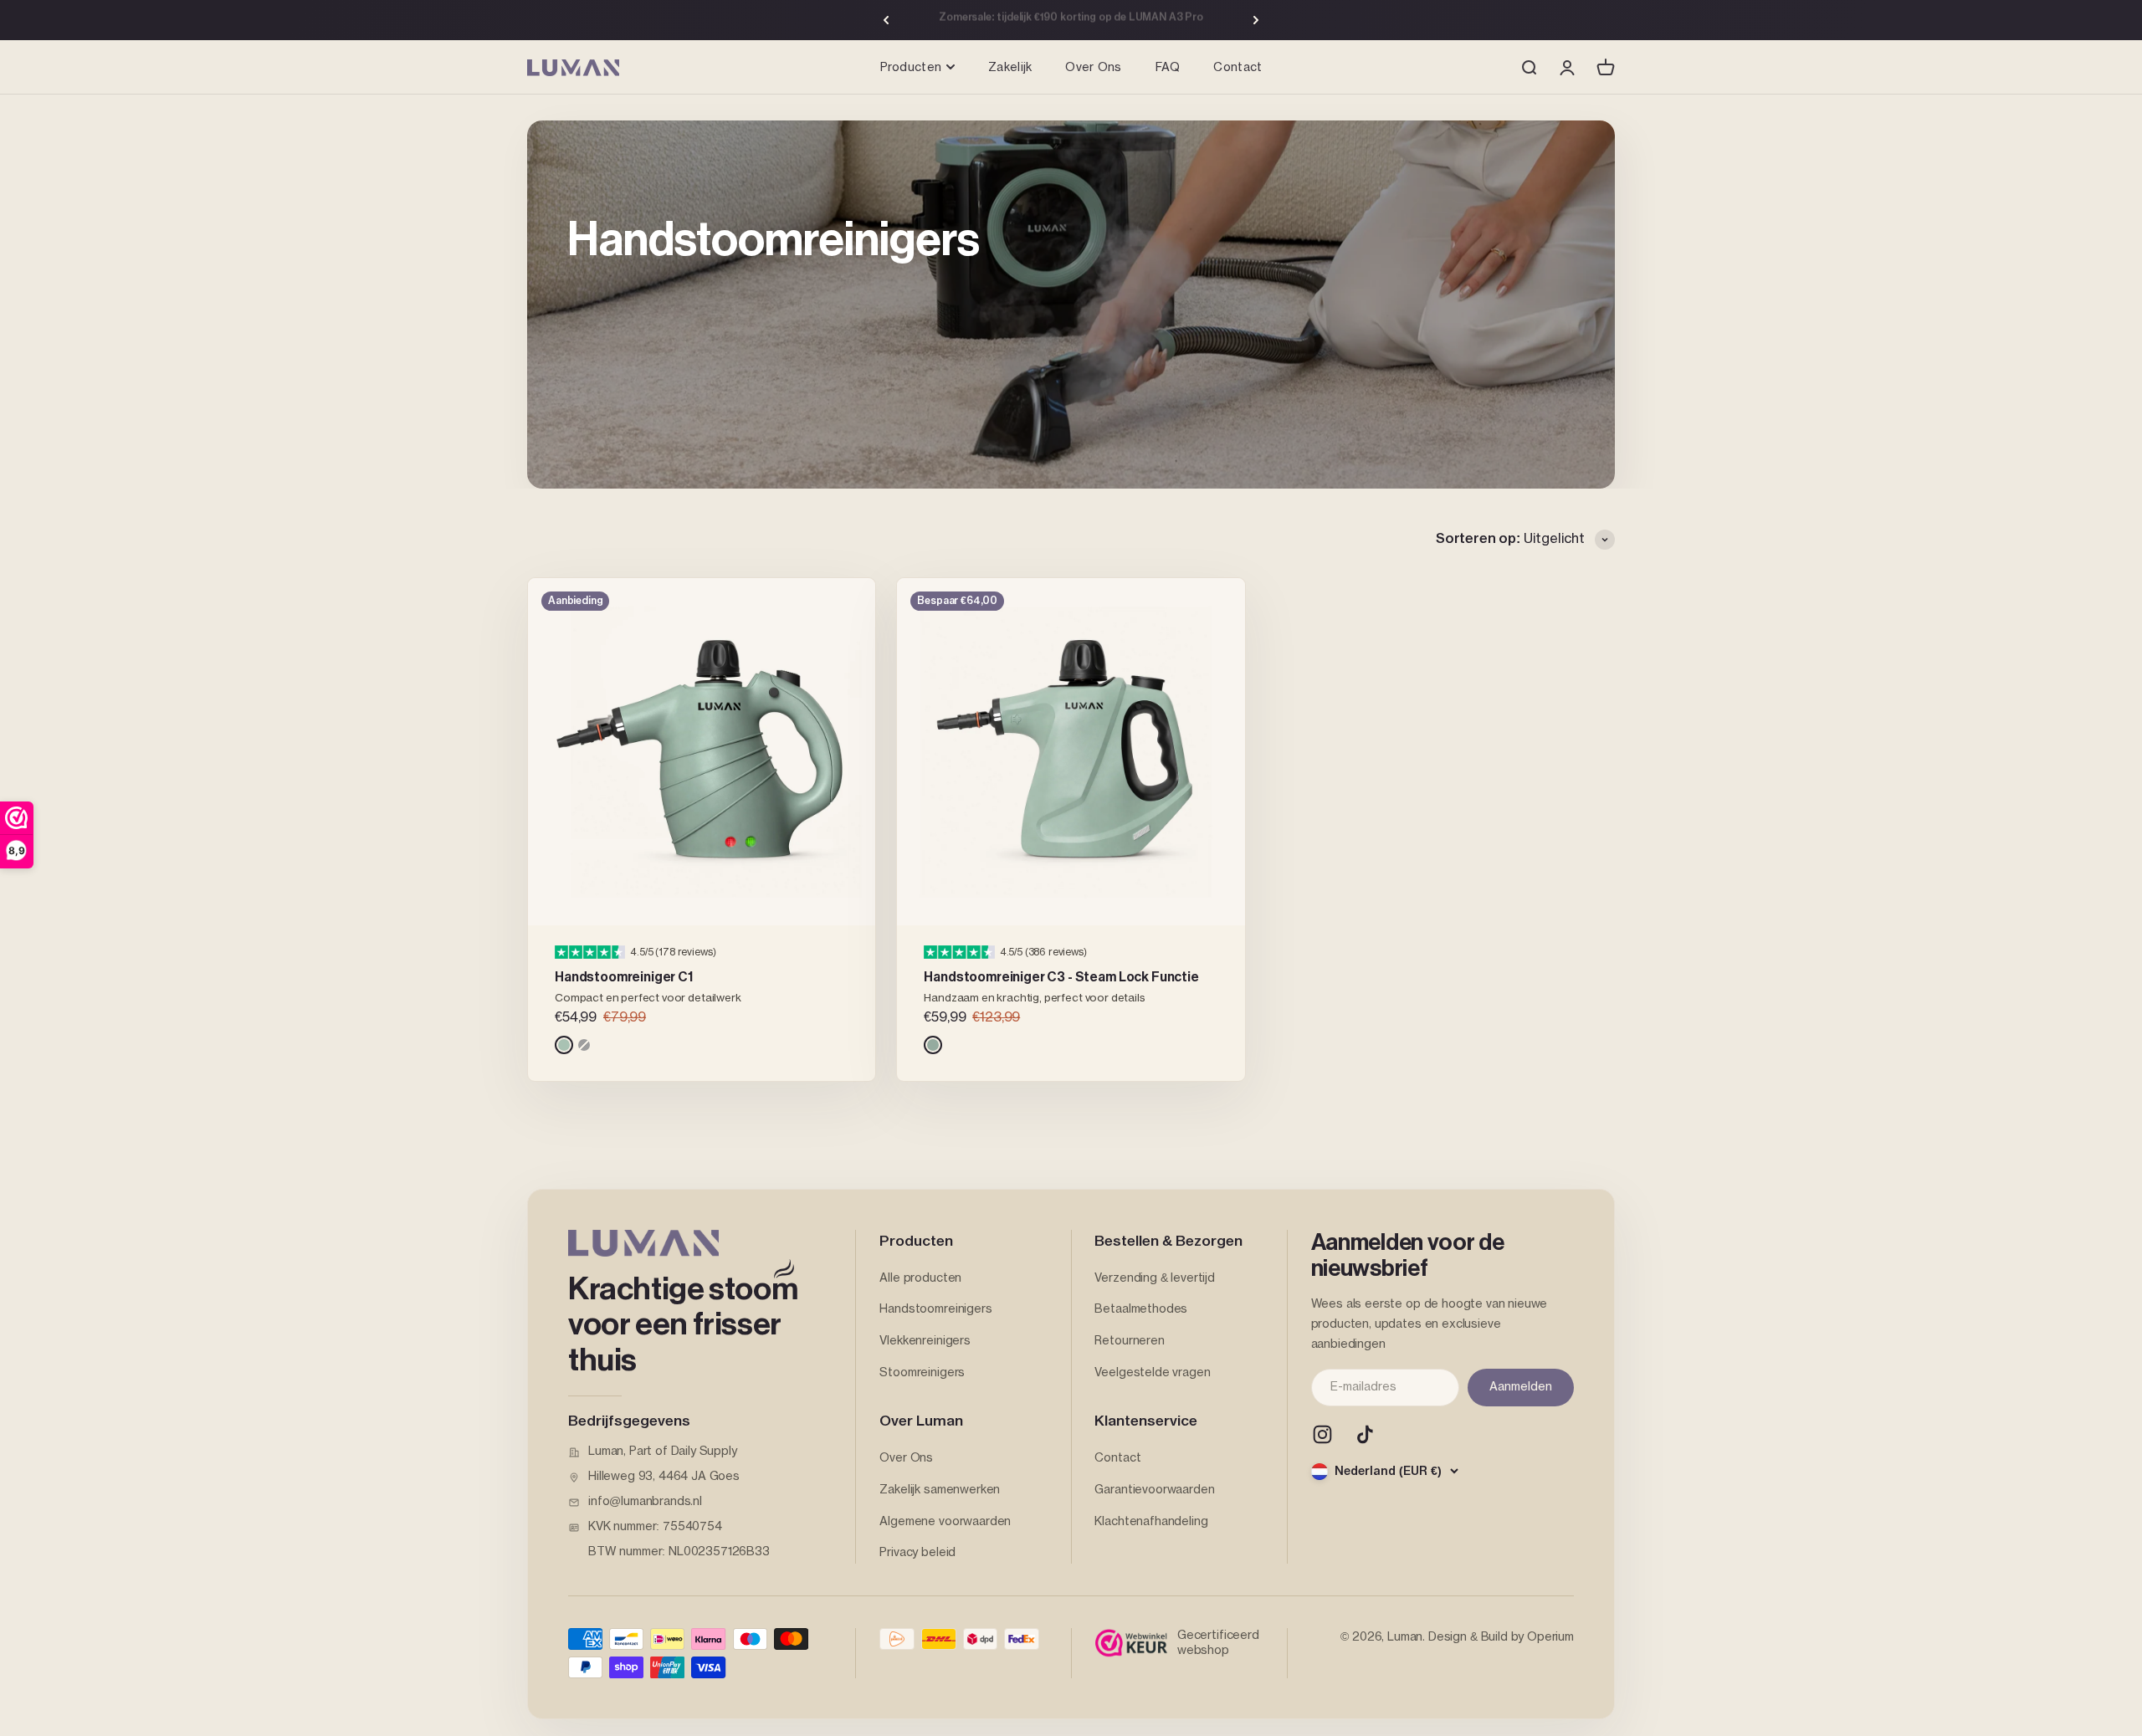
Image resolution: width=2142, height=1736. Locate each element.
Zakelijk (1010, 68)
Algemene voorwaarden (945, 1522)
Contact (1238, 68)
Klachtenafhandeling (1151, 1522)
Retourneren (1129, 1341)
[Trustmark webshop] (1131, 1643)
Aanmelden (1521, 1387)
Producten (911, 68)
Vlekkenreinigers (925, 1341)
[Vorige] (886, 20)
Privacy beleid (917, 1553)
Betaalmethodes (1141, 1309)
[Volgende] (1256, 20)
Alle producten (920, 1278)
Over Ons (1093, 68)
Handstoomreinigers (935, 1309)
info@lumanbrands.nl (645, 1502)
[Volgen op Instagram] (1322, 1434)
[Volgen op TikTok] (1365, 1434)
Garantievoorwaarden (1154, 1490)
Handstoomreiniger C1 (624, 977)
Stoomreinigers (922, 1373)
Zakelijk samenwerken (940, 1490)
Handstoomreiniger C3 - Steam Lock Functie (1061, 977)
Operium (1550, 1637)
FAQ (1168, 68)
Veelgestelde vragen (1152, 1373)
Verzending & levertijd (1154, 1278)
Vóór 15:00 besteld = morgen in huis (1071, 20)
